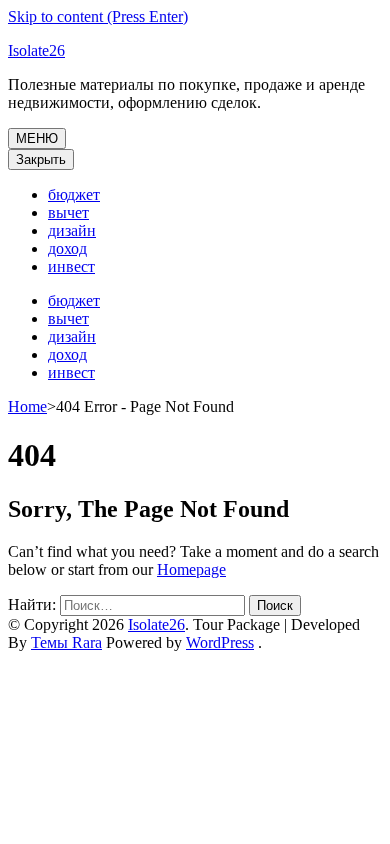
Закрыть (41, 159)
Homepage (191, 569)
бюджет (74, 194)
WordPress (220, 642)
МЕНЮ (37, 138)
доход (67, 248)
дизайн (72, 230)
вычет (68, 212)
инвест (71, 266)
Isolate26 (36, 50)
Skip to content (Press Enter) (98, 16)
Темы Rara (66, 642)
